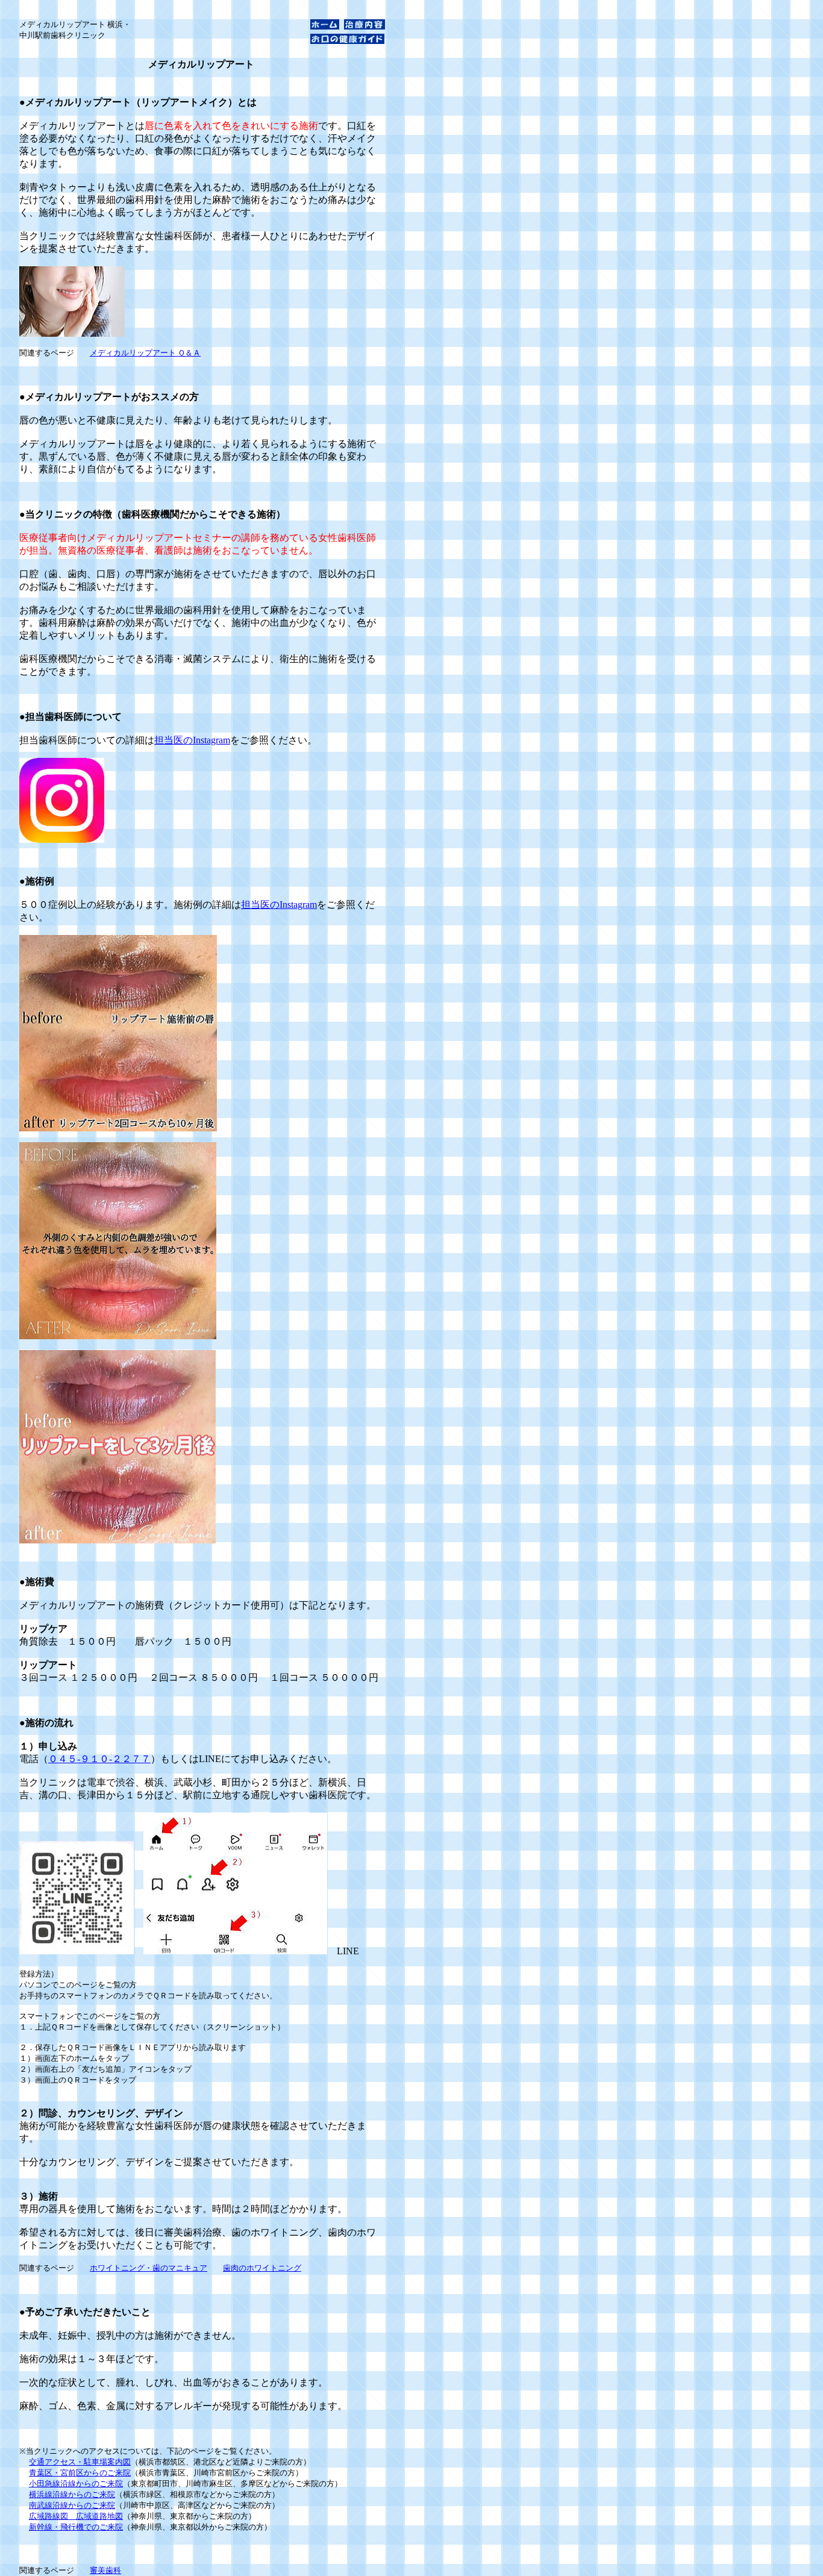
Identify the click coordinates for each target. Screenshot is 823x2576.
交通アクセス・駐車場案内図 (80, 2462)
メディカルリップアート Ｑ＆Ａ (145, 353)
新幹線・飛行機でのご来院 (76, 2527)
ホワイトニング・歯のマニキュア (149, 2268)
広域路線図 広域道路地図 (76, 2516)
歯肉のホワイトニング (262, 2268)
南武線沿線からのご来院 (72, 2505)
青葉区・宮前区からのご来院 (80, 2473)
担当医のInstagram (192, 740)
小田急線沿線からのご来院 (76, 2484)
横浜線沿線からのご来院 (72, 2494)
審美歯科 (105, 2570)
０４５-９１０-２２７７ (99, 1759)
